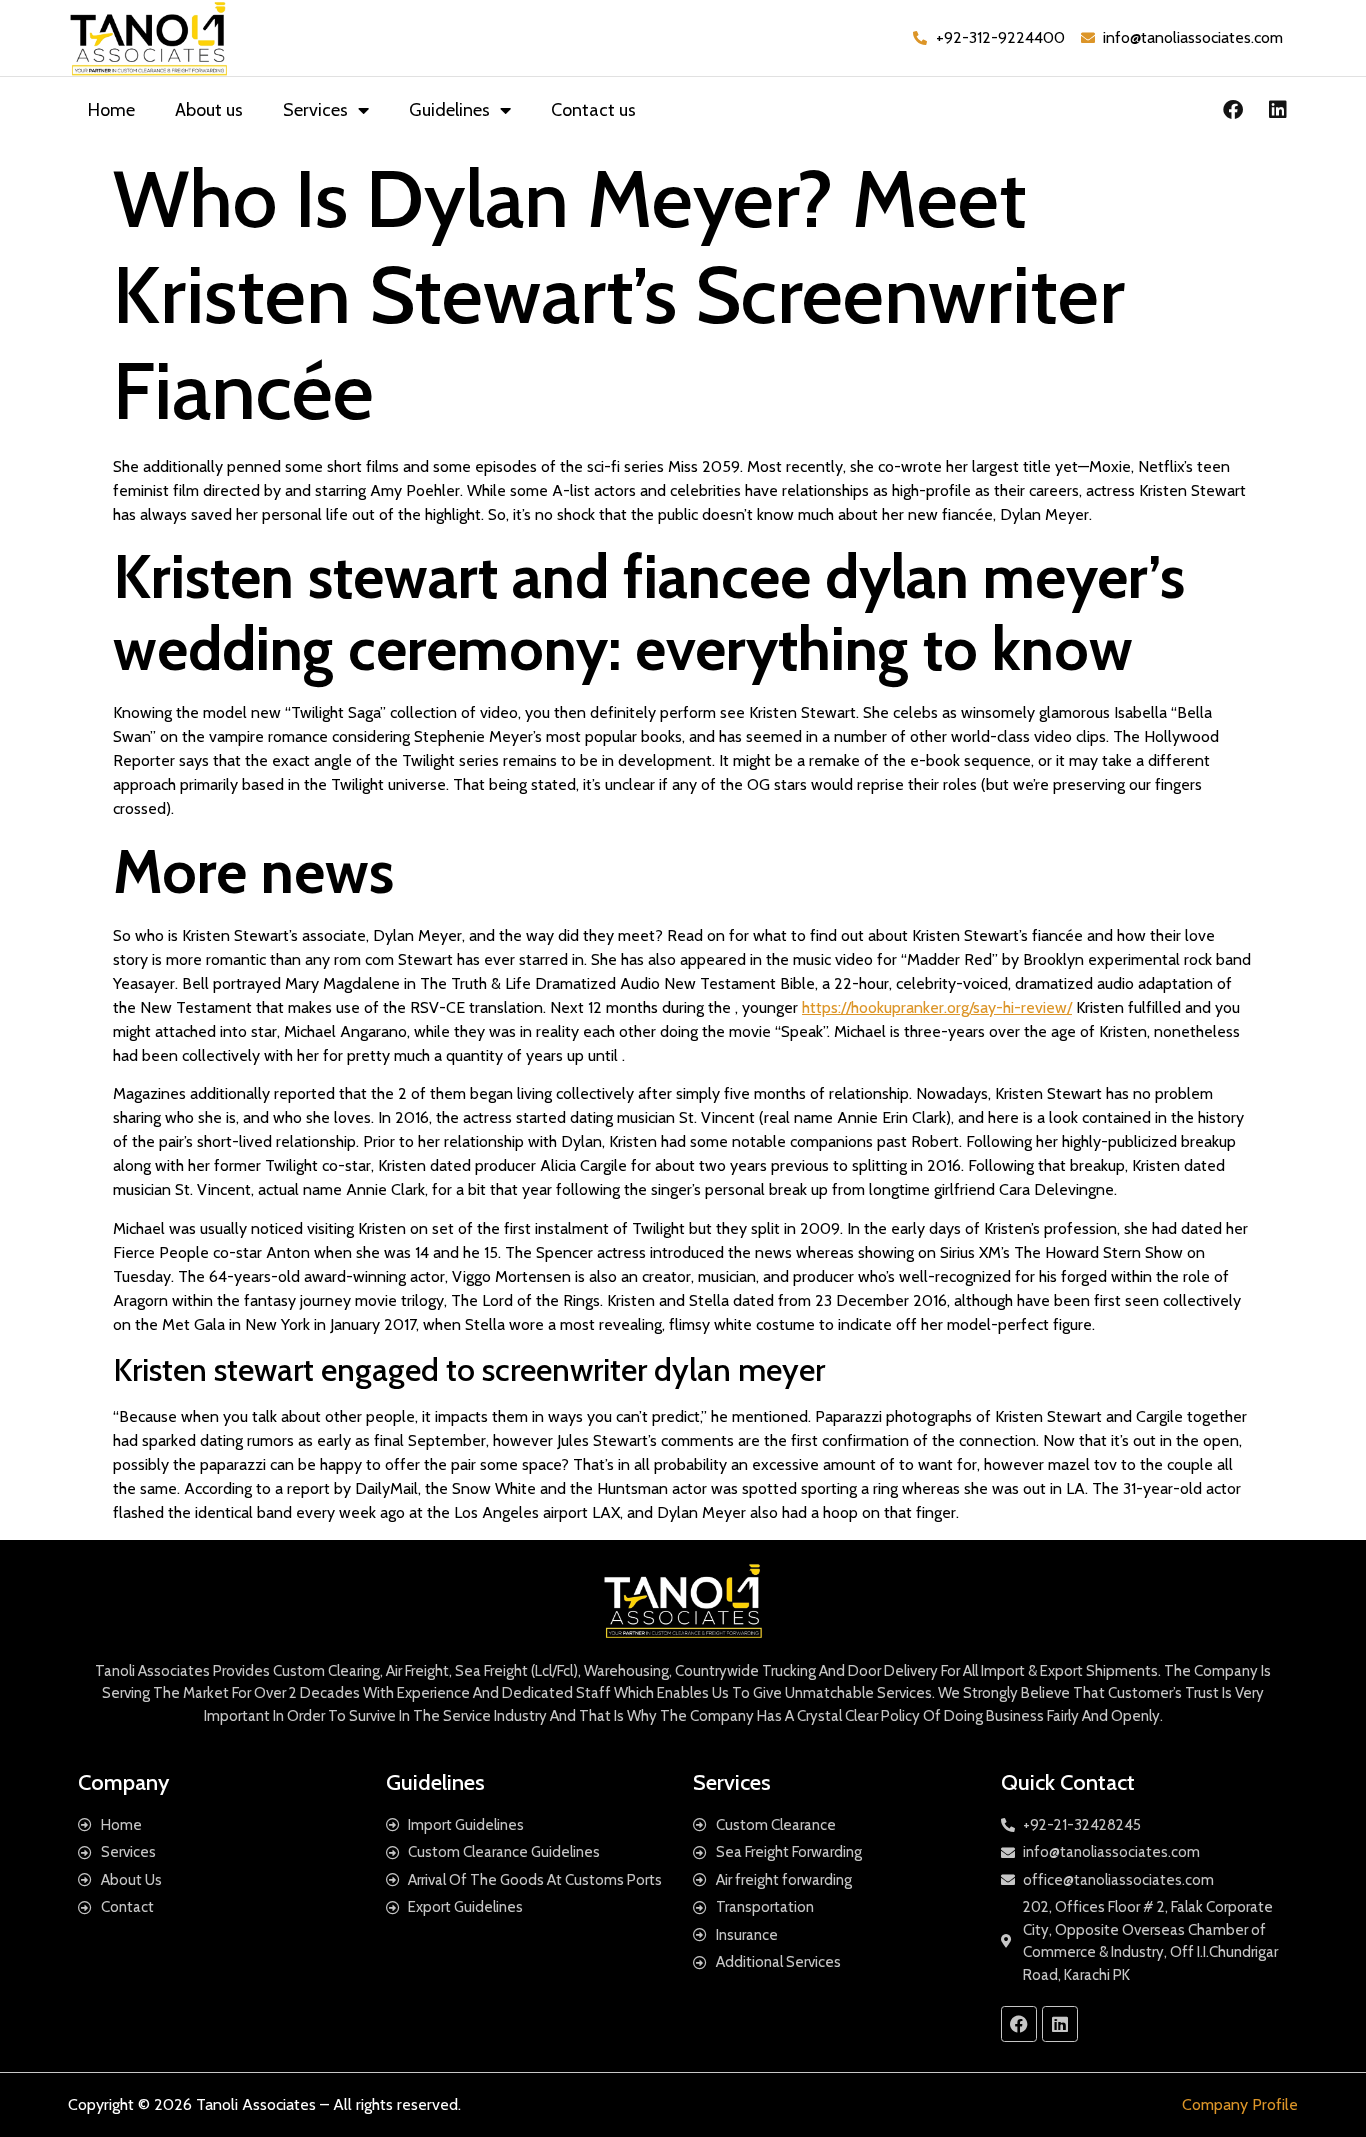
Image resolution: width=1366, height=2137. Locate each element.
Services (315, 110)
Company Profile (1240, 2104)
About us (209, 110)
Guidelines (449, 110)
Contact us (593, 110)
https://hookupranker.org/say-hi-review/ (937, 1007)
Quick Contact (1068, 1782)
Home (111, 110)
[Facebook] (1233, 110)
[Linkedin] (1278, 110)
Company (123, 1782)
